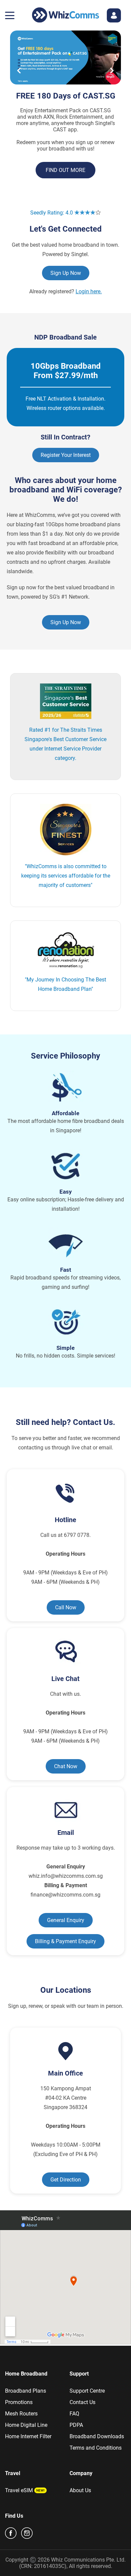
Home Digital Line (26, 2425)
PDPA (76, 2425)
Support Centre (87, 2391)
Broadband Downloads (97, 2436)
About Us (80, 2490)
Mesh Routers (21, 2414)
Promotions (19, 2402)
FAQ (74, 2414)
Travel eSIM (19, 2490)
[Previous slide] (19, 71)
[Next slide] (112, 71)
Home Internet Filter (28, 2436)
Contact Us (82, 2402)
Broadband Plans (26, 2391)
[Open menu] (10, 15)
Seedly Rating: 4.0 (52, 213)
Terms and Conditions (96, 2448)
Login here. (89, 291)
